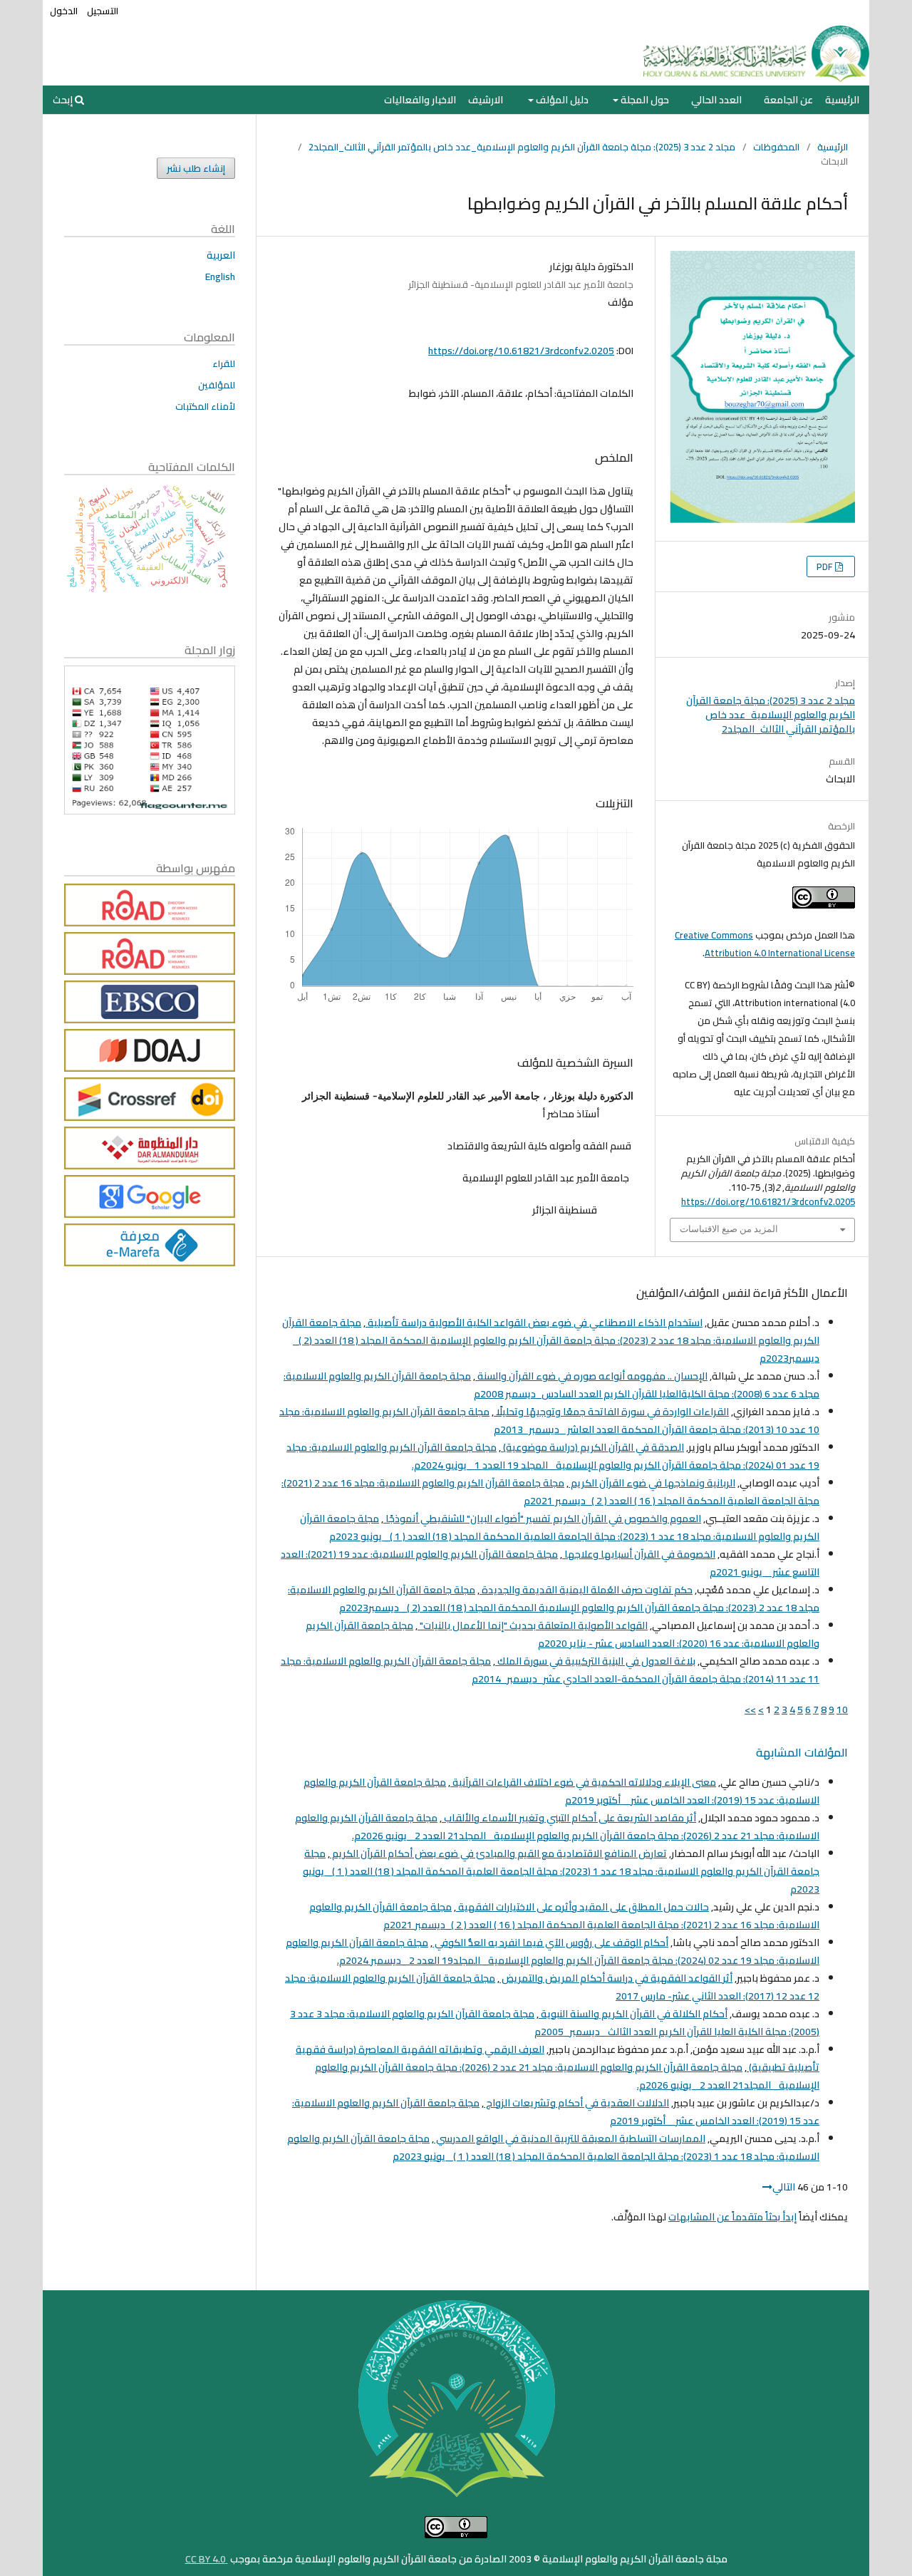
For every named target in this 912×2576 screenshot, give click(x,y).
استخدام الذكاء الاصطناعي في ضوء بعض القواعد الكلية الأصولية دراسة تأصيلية (534, 1323)
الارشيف (486, 100)
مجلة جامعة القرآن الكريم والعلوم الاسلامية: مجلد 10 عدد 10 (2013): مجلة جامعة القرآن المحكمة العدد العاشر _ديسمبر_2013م (549, 1421)
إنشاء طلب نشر (196, 168)
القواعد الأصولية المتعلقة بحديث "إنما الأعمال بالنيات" (533, 1625)
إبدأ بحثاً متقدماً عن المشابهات (732, 2217)
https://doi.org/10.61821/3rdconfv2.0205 (521, 351)
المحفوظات (776, 147)
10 (842, 1709)
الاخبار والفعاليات (420, 100)
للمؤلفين (217, 385)
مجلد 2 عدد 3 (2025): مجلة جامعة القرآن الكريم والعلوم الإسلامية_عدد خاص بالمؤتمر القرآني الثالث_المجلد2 (522, 147)
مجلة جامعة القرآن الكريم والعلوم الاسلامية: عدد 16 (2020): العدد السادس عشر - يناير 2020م (563, 1634)
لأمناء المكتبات (205, 406)
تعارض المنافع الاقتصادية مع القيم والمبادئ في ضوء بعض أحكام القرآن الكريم (498, 1853)
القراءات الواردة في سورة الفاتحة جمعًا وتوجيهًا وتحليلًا (611, 1412)
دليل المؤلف (561, 100)
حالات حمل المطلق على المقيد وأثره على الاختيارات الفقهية (582, 1907)
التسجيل (103, 11)
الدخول (64, 11)
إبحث (64, 100)
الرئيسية (842, 100)
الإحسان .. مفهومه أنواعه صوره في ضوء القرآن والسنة (591, 1376)
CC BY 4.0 (207, 2559)
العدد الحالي (716, 100)
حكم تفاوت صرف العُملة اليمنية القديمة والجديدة (586, 1590)
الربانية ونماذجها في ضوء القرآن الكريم (652, 1483)
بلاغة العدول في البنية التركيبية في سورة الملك (595, 1661)
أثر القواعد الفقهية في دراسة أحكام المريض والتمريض (616, 1978)
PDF (826, 567)
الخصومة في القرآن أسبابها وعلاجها (639, 1554)
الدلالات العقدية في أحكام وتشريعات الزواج (576, 2103)
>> (750, 1709)
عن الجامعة (788, 100)
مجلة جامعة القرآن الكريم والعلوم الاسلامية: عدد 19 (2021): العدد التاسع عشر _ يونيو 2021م (550, 1563)
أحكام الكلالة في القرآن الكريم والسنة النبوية (633, 2014)
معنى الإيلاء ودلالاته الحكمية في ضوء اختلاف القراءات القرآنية (583, 1782)
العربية (221, 255)
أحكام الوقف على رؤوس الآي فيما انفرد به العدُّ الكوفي (550, 1943)
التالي (784, 2187)
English (220, 276)
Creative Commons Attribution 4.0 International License (765, 944)
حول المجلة (644, 100)
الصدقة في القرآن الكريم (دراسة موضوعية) (592, 1447)
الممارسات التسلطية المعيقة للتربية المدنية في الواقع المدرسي (570, 2138)
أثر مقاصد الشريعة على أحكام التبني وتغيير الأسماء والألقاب (569, 1818)
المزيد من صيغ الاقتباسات (729, 1229)
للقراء (224, 363)
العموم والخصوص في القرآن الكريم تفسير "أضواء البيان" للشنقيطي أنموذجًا (542, 1519)
